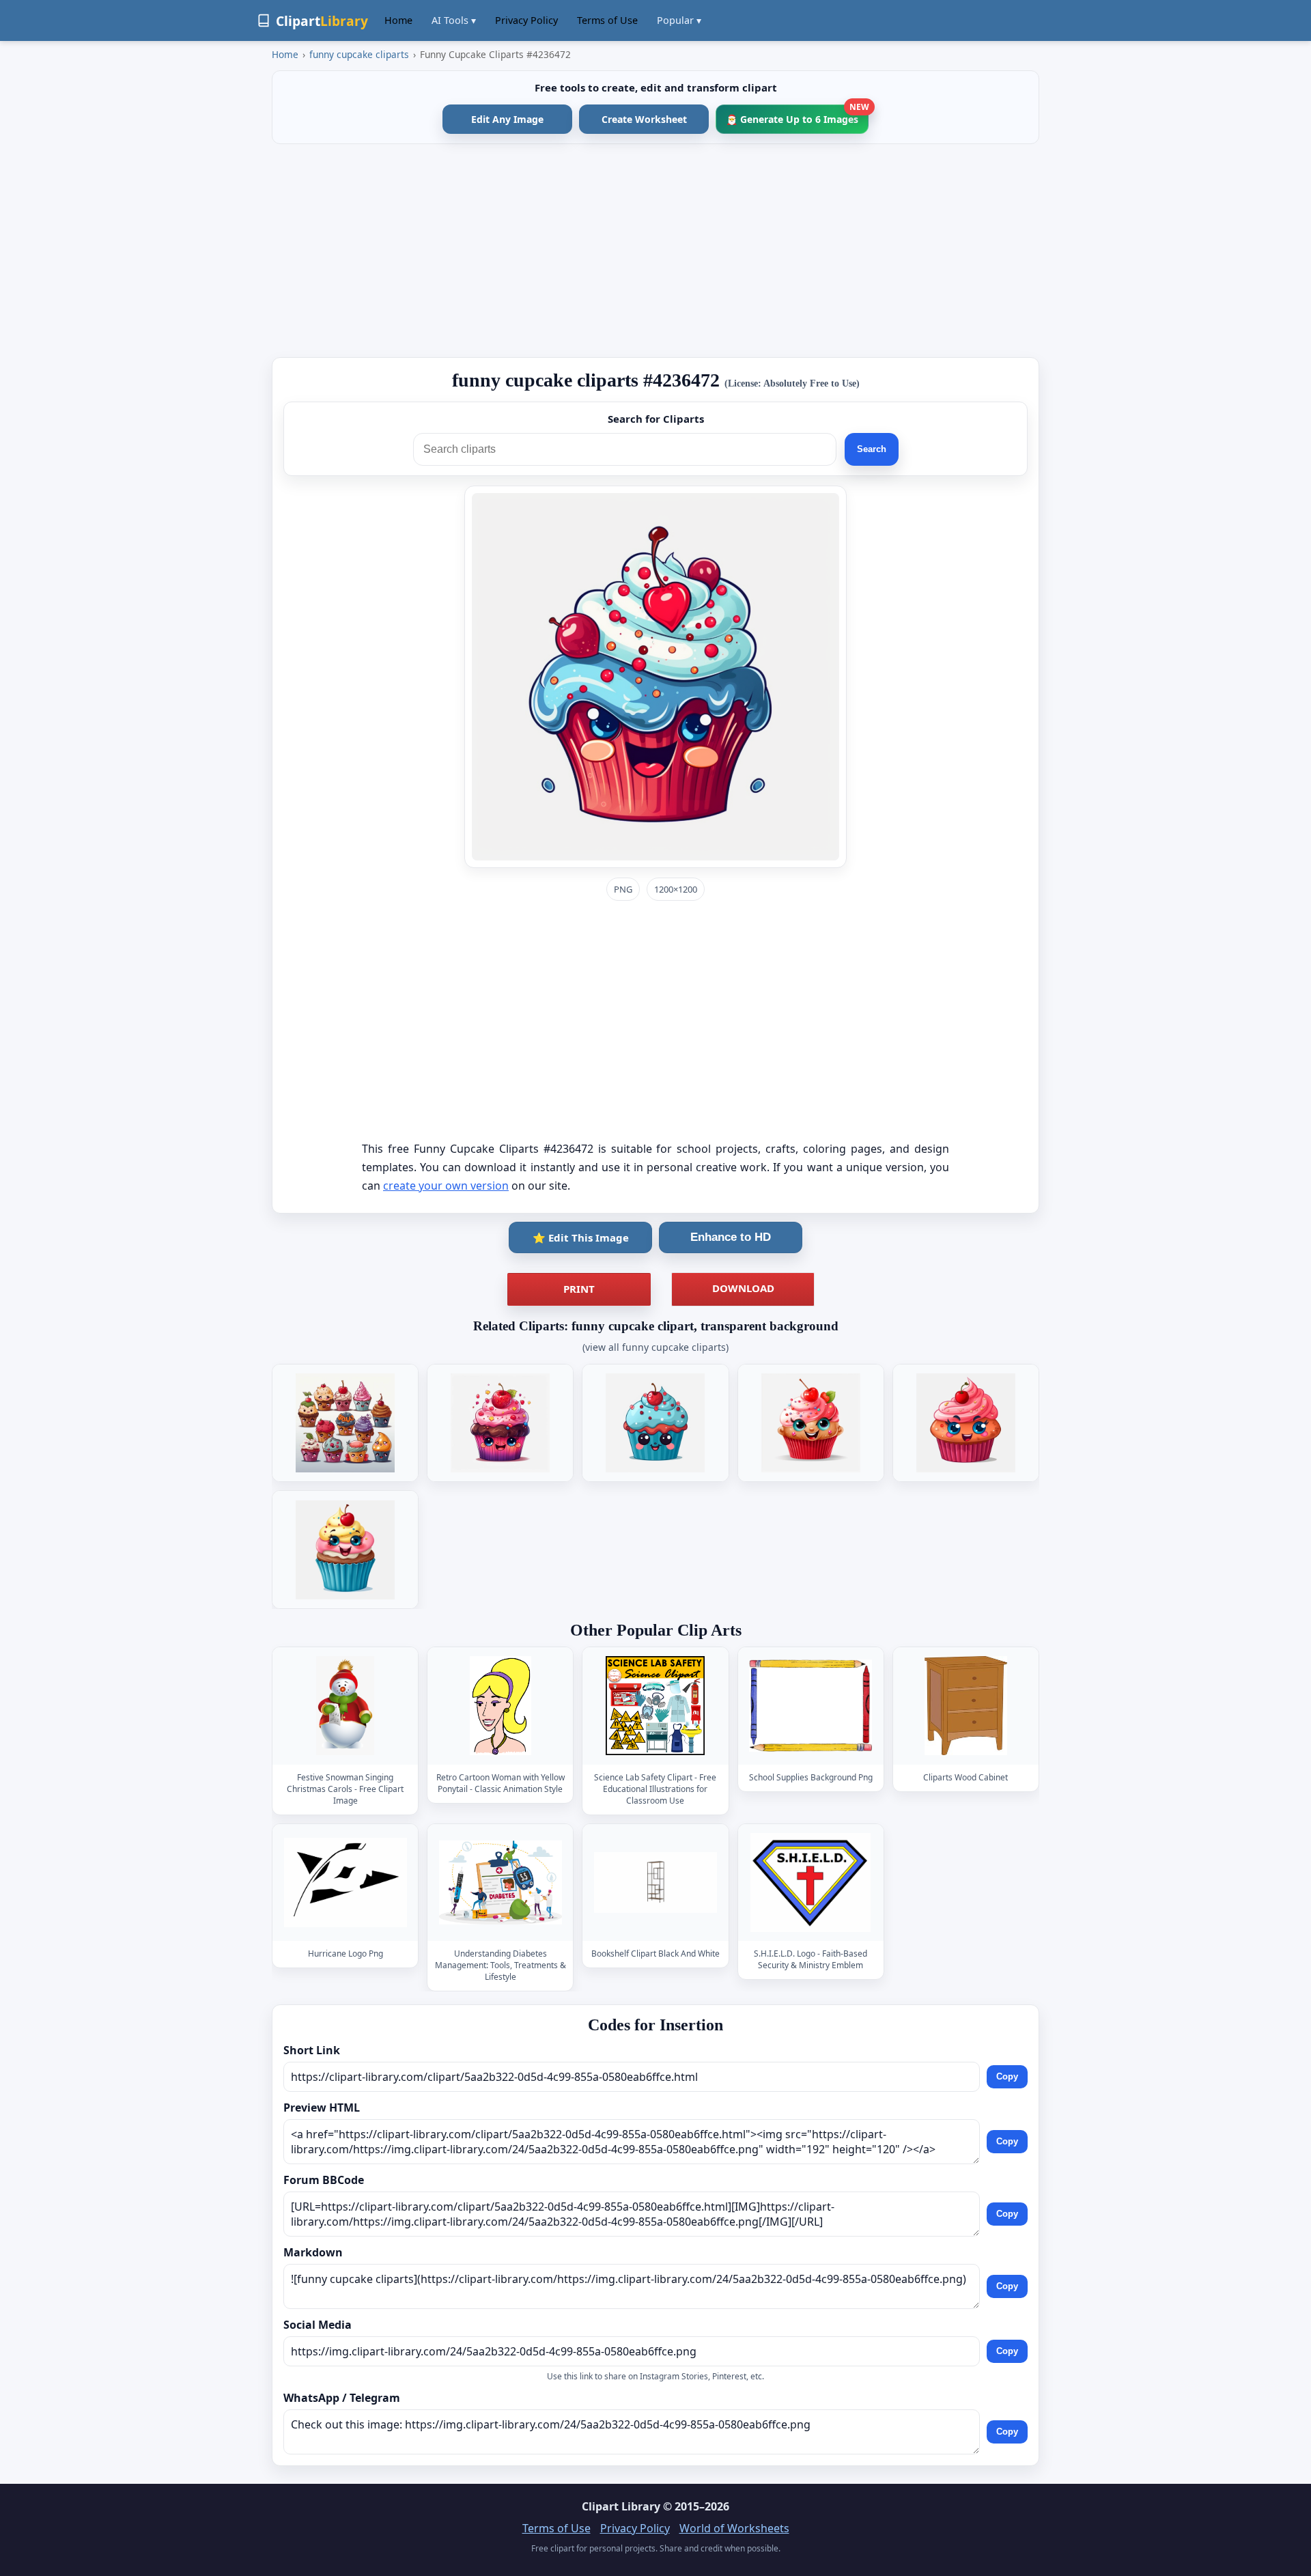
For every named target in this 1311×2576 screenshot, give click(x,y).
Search (872, 449)
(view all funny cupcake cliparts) (655, 1347)
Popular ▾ (679, 20)
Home (398, 20)
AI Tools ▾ (454, 20)
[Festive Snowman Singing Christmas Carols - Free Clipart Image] (346, 1706)
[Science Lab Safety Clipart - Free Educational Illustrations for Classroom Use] (655, 1706)
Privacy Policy (526, 20)
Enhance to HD (731, 1237)
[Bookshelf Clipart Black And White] (655, 1882)
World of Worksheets (734, 2528)
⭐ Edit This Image (581, 1237)
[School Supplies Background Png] (810, 1706)
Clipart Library (621, 2506)
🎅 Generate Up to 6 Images (797, 115)
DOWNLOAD (743, 1288)
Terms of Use (607, 20)
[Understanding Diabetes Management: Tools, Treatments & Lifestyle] (501, 1882)
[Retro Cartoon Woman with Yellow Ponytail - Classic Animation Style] (501, 1706)
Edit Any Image (507, 119)
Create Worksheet (644, 119)
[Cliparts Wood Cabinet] (965, 1706)
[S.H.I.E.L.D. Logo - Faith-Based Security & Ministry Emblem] (810, 1882)
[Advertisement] (655, 251)
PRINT (579, 1289)
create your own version (446, 1186)
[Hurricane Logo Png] (346, 1882)
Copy (1007, 2076)
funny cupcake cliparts (359, 54)
